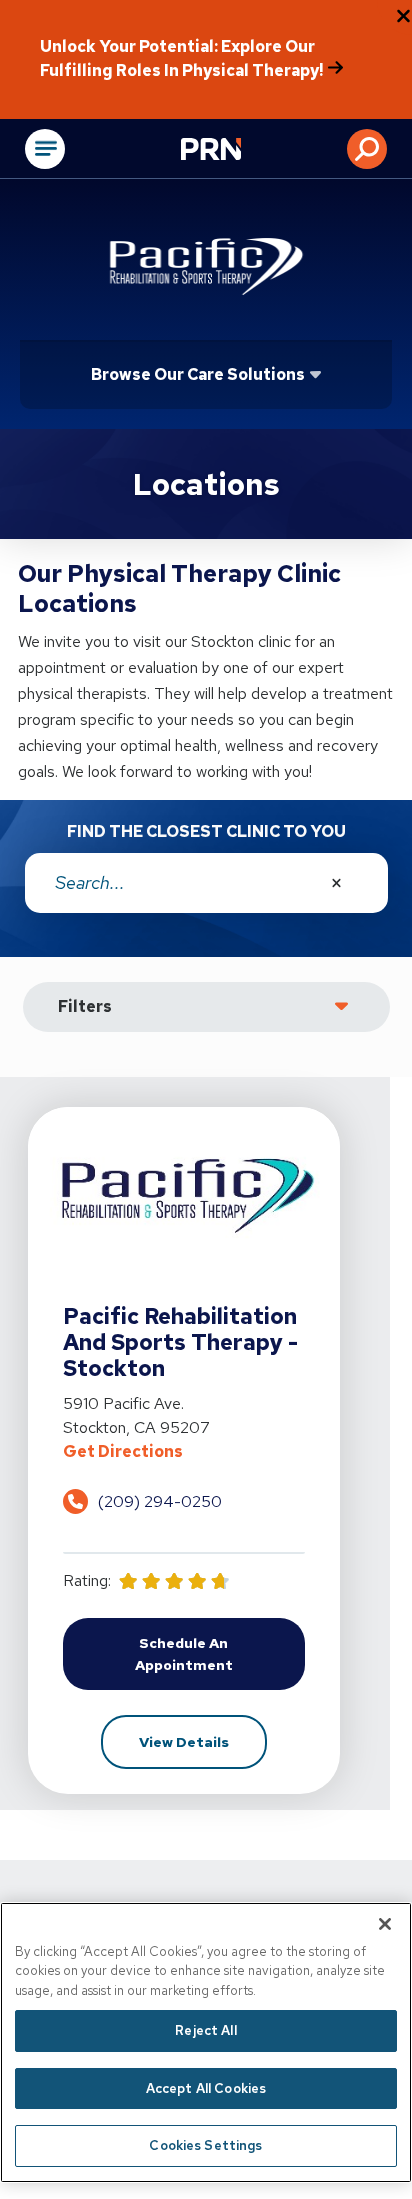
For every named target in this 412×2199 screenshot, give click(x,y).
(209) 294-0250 (160, 1501)
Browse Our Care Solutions (198, 374)
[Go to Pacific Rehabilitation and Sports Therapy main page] (206, 264)
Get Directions (184, 1451)
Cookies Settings (205, 2145)
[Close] (385, 1924)
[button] (367, 149)
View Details (203, 1741)
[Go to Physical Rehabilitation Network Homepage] (236, 151)
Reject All (205, 2030)
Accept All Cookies (206, 2088)
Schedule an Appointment (220, 1654)
